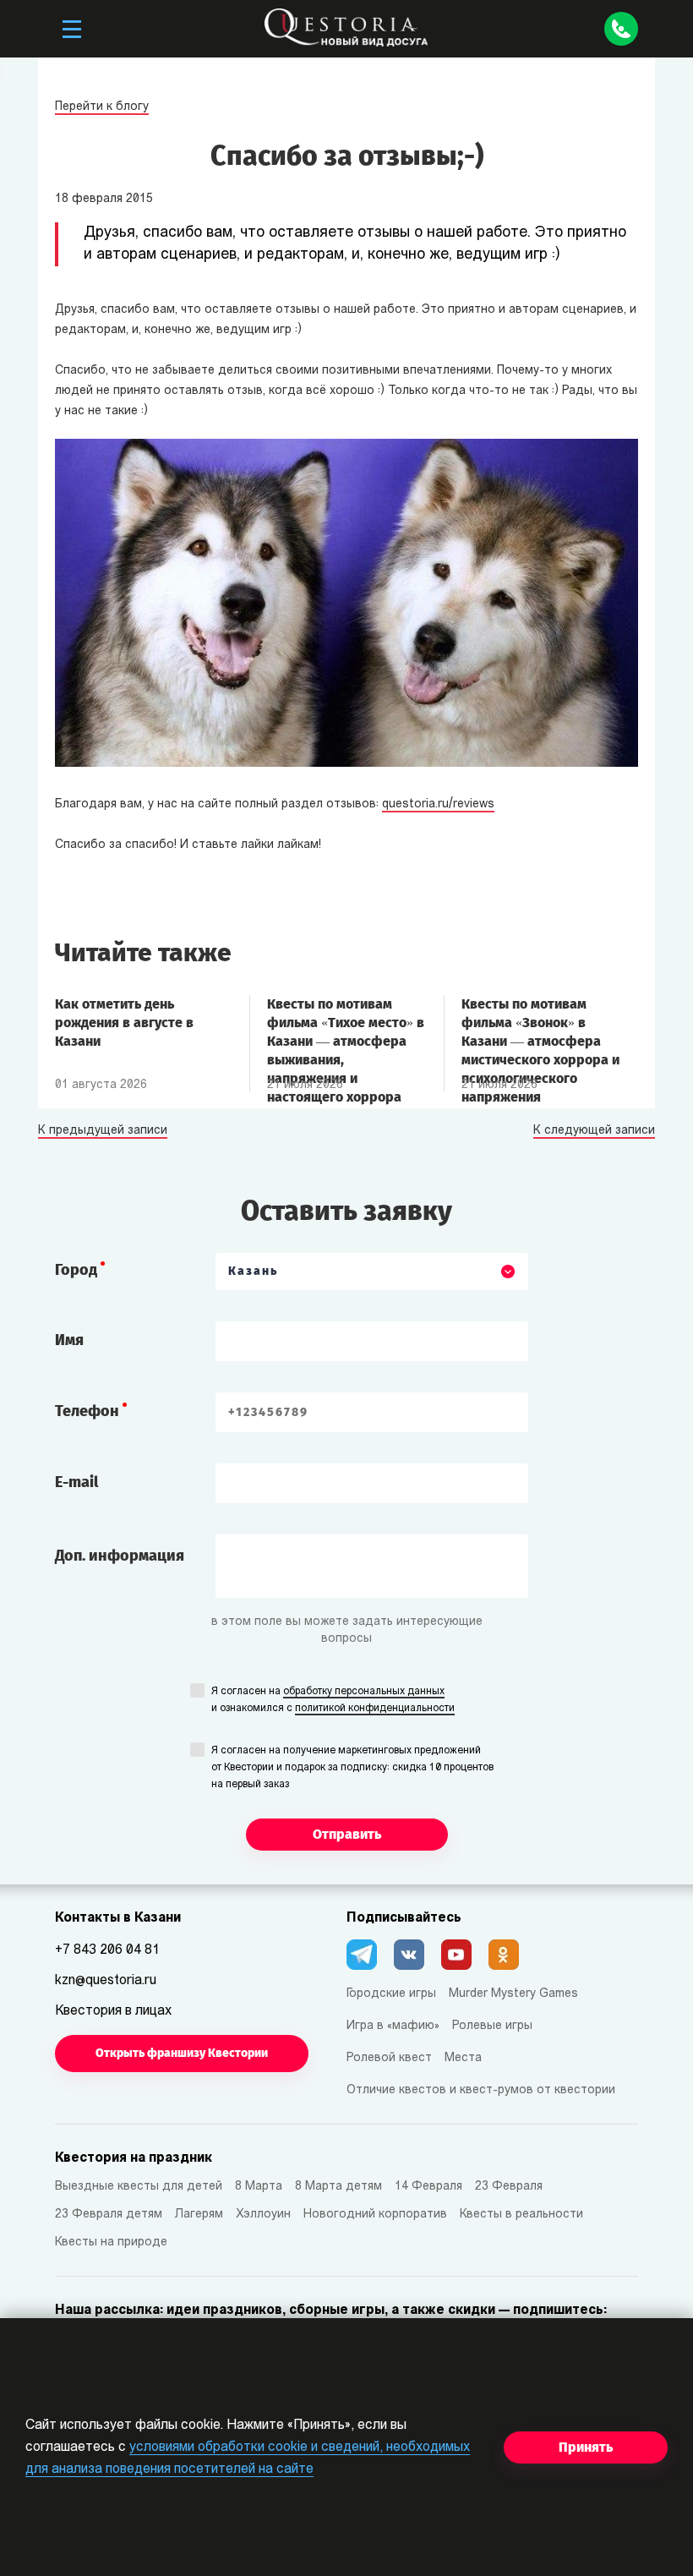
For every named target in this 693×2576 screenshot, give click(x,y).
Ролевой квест (389, 2058)
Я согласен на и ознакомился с (333, 1700)
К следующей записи (594, 1131)
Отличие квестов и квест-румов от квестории (481, 2090)
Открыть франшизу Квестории (182, 2053)
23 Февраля (509, 2187)
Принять (586, 2447)
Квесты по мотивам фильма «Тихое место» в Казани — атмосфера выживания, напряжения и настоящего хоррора (346, 1031)
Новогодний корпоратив (375, 2215)
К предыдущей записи (103, 1131)
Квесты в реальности (521, 2215)
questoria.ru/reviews (438, 804)
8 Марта (259, 2187)
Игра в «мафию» (393, 2026)
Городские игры (391, 1994)
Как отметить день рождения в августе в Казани (124, 1023)
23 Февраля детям (109, 2215)
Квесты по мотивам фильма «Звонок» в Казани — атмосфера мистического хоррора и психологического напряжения (540, 1031)
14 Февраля (428, 2187)
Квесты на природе (111, 2242)
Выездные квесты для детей (139, 2187)
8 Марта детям (338, 2187)
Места (463, 2058)
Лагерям (199, 2215)
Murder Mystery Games (513, 1994)
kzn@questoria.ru (106, 1981)
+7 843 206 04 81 (107, 1950)
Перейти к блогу (102, 107)
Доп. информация (120, 1556)
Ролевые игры (492, 2026)
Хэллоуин (263, 2215)
